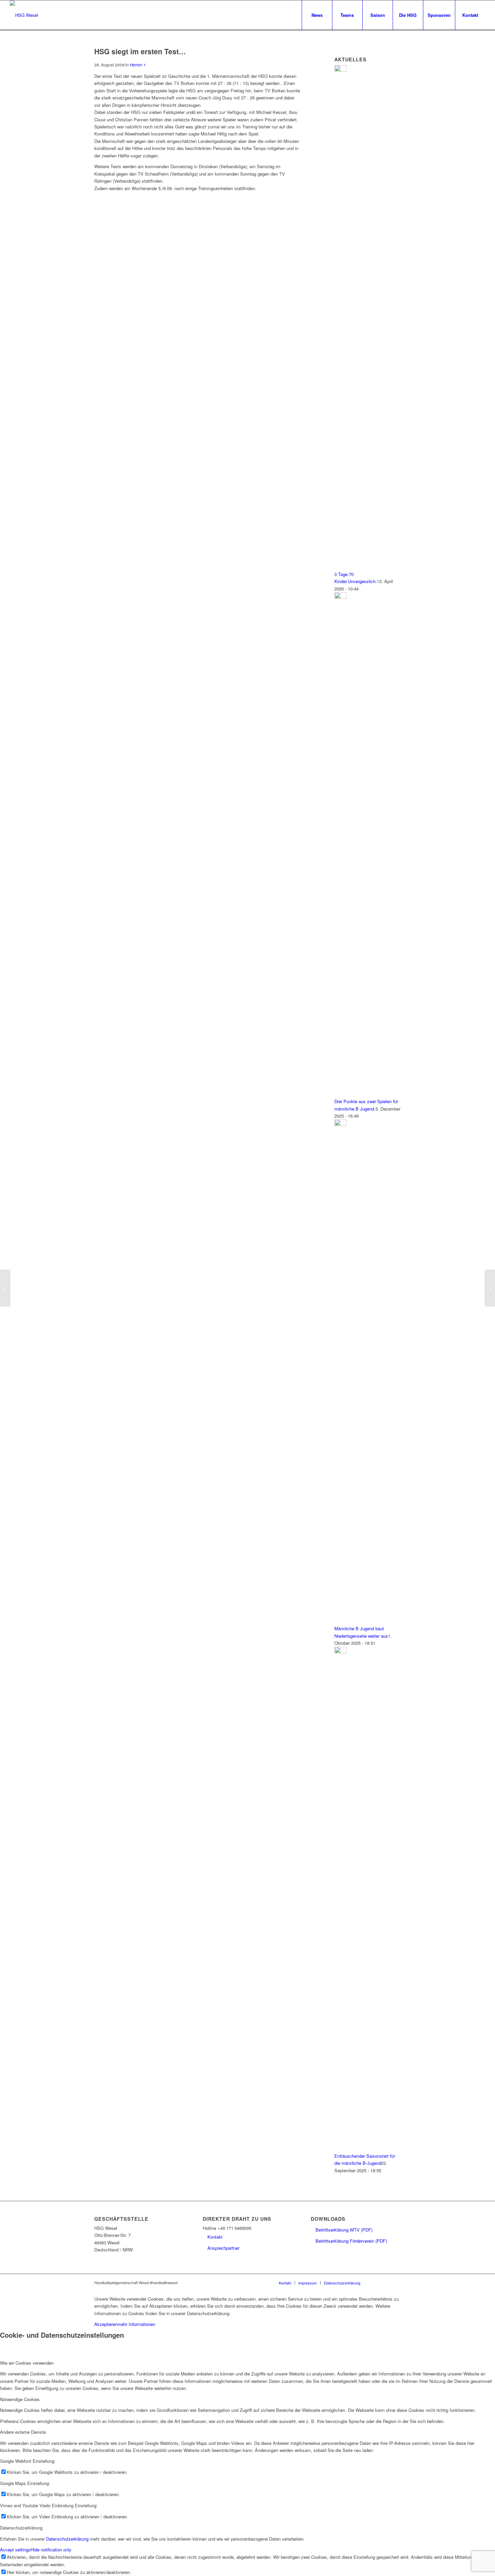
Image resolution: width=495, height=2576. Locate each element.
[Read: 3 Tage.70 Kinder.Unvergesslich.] (340, 70)
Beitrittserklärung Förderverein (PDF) (351, 2241)
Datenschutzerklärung (67, 2539)
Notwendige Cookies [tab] (20, 2399)
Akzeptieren (106, 2324)
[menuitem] (317, 15)
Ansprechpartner (223, 2248)
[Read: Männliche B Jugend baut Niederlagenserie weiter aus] (340, 1124)
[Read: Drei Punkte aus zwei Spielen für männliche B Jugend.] (340, 597)
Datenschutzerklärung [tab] (21, 2528)
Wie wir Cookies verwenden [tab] (27, 2363)
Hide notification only (51, 2550)
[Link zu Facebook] (375, 2282)
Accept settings (15, 2550)
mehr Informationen (136, 2324)
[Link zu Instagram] (386, 2282)
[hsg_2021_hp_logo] (24, 15)
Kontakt (215, 2237)
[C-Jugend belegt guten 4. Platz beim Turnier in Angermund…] (5, 1288)
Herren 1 (138, 65)
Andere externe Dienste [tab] (23, 2432)
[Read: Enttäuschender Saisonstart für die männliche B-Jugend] (340, 1652)
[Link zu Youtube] (396, 2282)
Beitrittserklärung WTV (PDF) (344, 2230)
